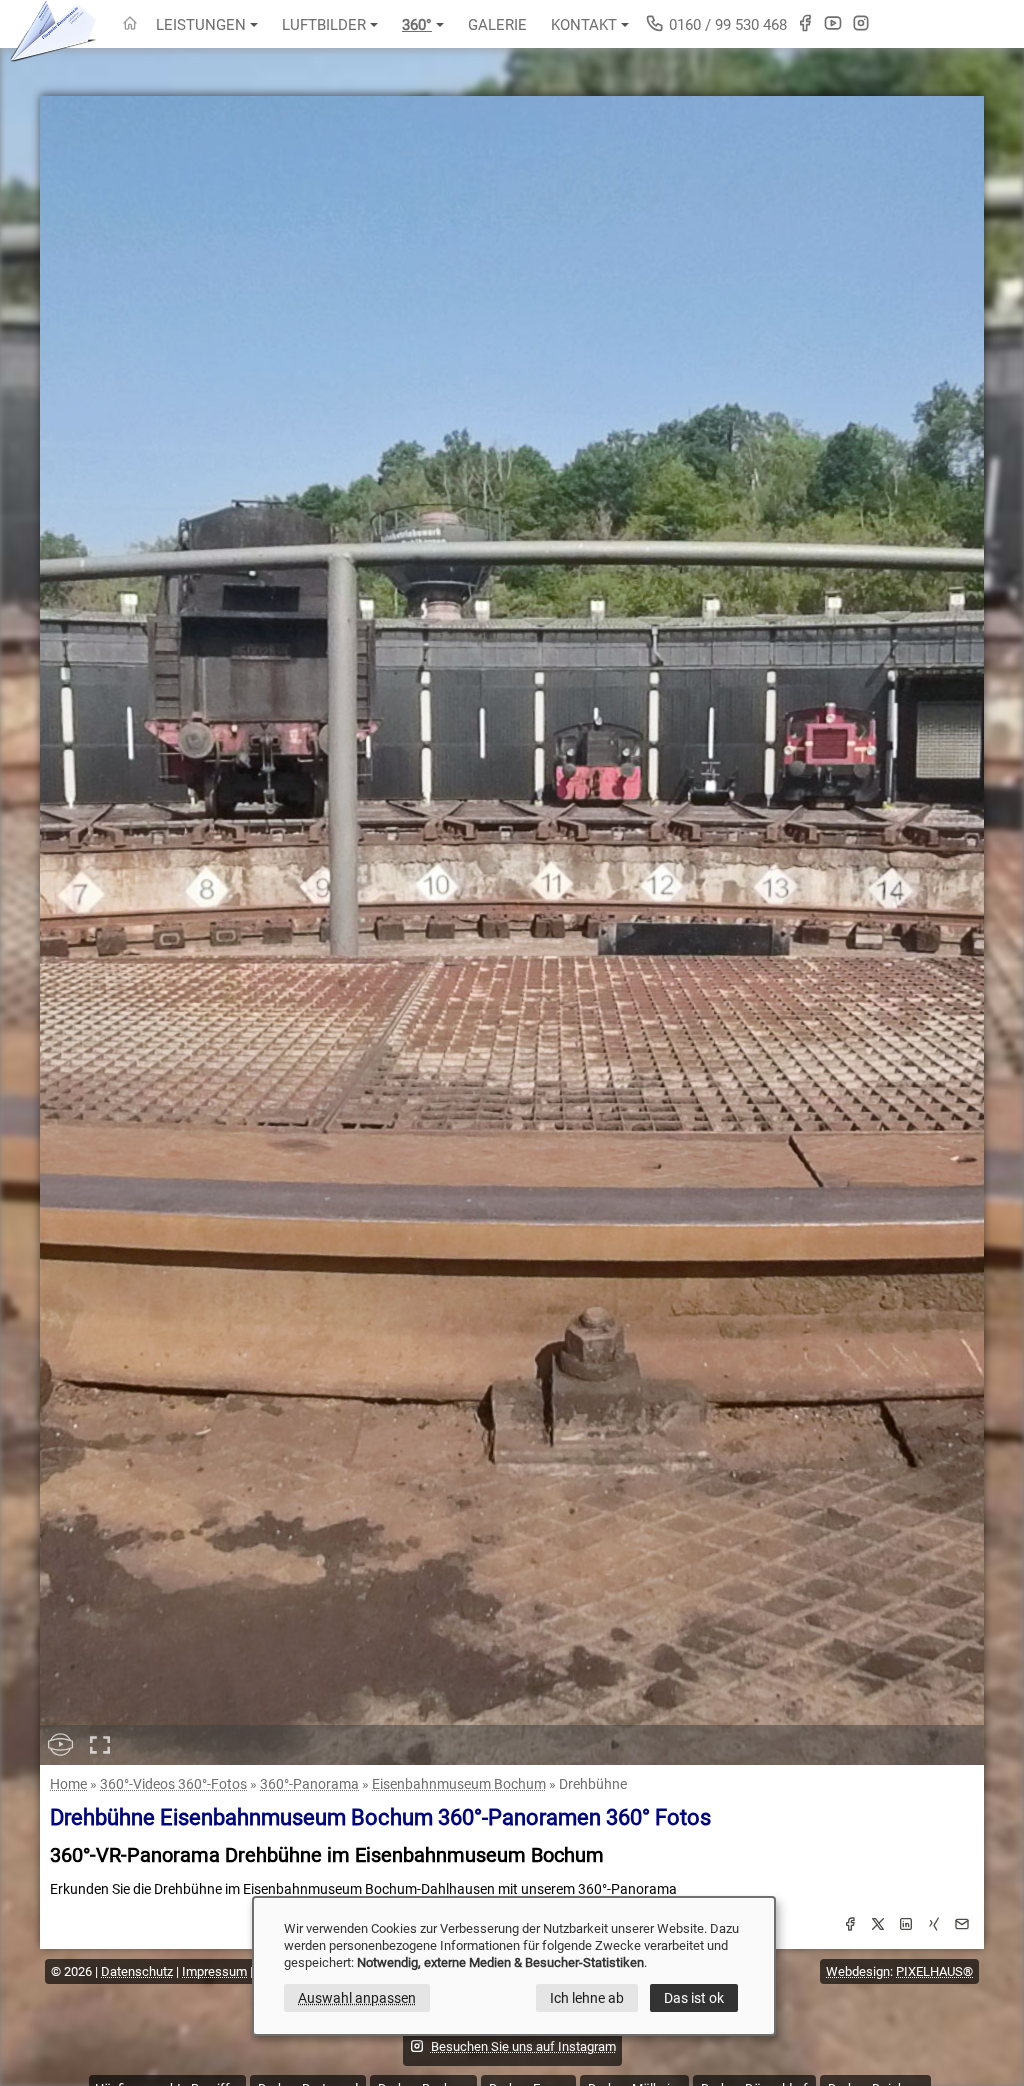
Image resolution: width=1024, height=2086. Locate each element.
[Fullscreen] (100, 1745)
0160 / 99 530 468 (726, 25)
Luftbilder (324, 25)
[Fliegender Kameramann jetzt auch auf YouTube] (833, 23)
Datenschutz (137, 1971)
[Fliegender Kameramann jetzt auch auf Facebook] (805, 23)
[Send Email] (962, 1927)
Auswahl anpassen (357, 1998)
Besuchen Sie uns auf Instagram (523, 2046)
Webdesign (858, 1971)
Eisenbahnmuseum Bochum (459, 1784)
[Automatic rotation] (60, 1745)
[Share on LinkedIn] (906, 1927)
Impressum (214, 1971)
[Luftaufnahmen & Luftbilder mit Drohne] (130, 25)
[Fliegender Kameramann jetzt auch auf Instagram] (861, 23)
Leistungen (201, 25)
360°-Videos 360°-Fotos (173, 1784)
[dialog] (514, 1966)
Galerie (497, 25)
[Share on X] (878, 1927)
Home (68, 1784)
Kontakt (584, 25)
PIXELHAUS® (934, 1971)
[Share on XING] (934, 1927)
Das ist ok (694, 1998)
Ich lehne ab (587, 1998)
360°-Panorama (309, 1784)
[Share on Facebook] (850, 1927)
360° (417, 25)
